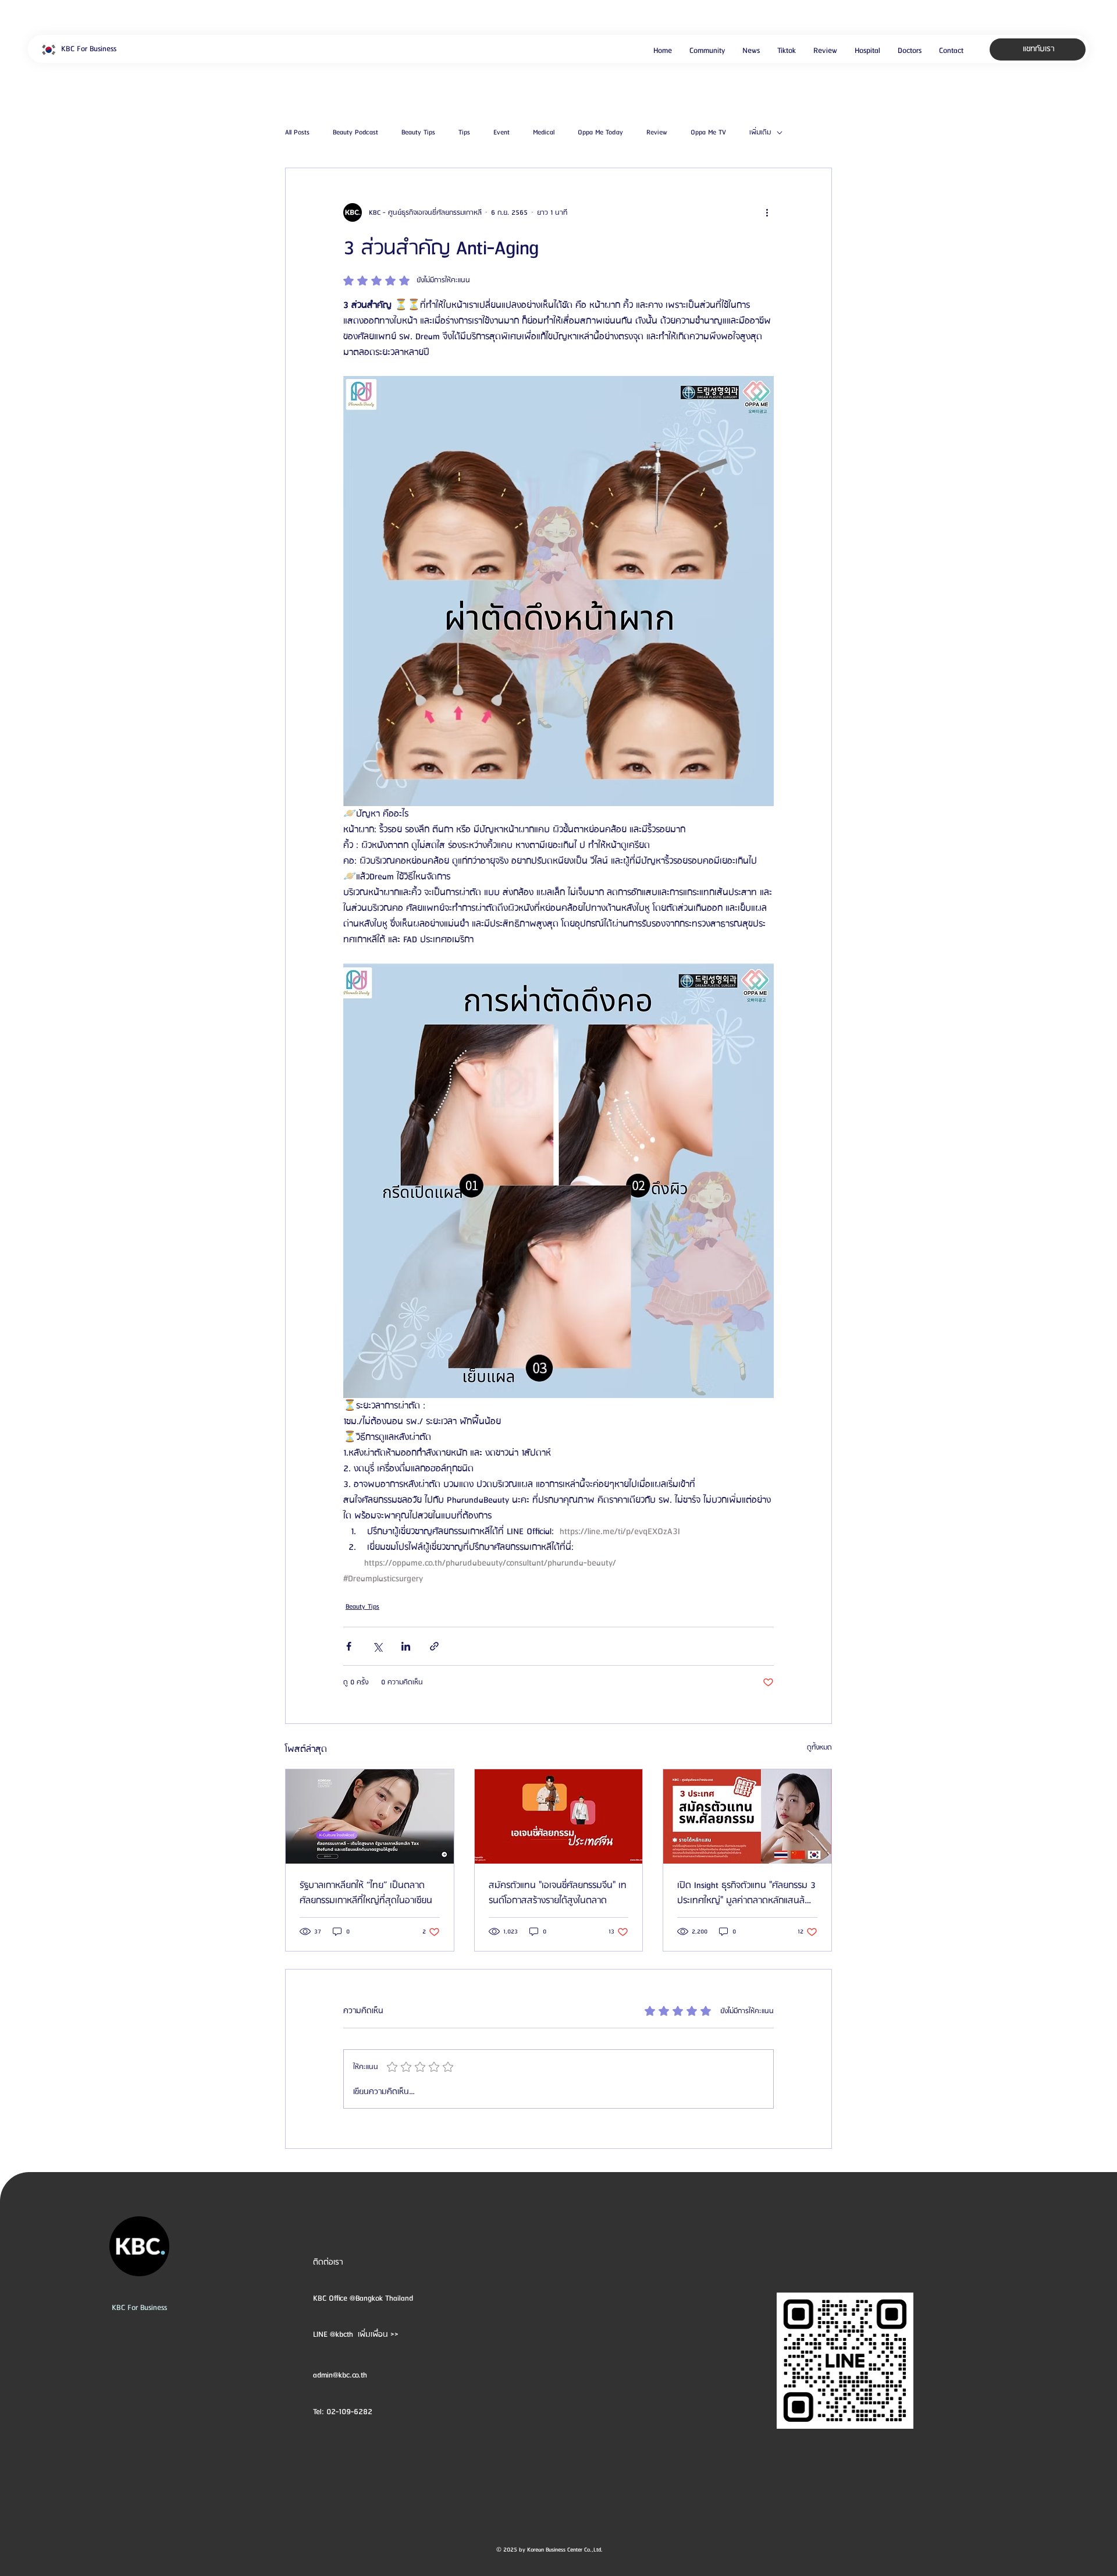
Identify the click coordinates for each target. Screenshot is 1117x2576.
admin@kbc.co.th (340, 2375)
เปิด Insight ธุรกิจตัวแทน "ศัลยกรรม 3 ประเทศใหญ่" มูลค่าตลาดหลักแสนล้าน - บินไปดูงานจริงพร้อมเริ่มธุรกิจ (746, 1893)
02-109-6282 (349, 2412)
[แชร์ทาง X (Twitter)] (377, 1646)
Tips (464, 133)
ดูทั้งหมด (819, 1748)
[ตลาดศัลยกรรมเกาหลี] (370, 1816)
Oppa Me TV (708, 133)
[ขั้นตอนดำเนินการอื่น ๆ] (767, 212)
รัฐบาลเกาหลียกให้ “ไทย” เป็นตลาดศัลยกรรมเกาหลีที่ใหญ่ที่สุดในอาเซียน (366, 1893)
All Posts (297, 133)
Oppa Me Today (600, 133)
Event (501, 133)
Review (657, 133)
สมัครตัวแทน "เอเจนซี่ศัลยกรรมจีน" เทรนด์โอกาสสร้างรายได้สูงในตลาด (558, 1893)
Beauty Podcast (355, 133)
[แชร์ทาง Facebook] (349, 1646)
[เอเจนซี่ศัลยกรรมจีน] (559, 1816)
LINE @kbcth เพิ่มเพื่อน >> (356, 2334)
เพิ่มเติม (760, 133)
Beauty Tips (418, 133)
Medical (544, 133)
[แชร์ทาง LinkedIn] (406, 1646)
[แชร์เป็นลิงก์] (434, 1646)
